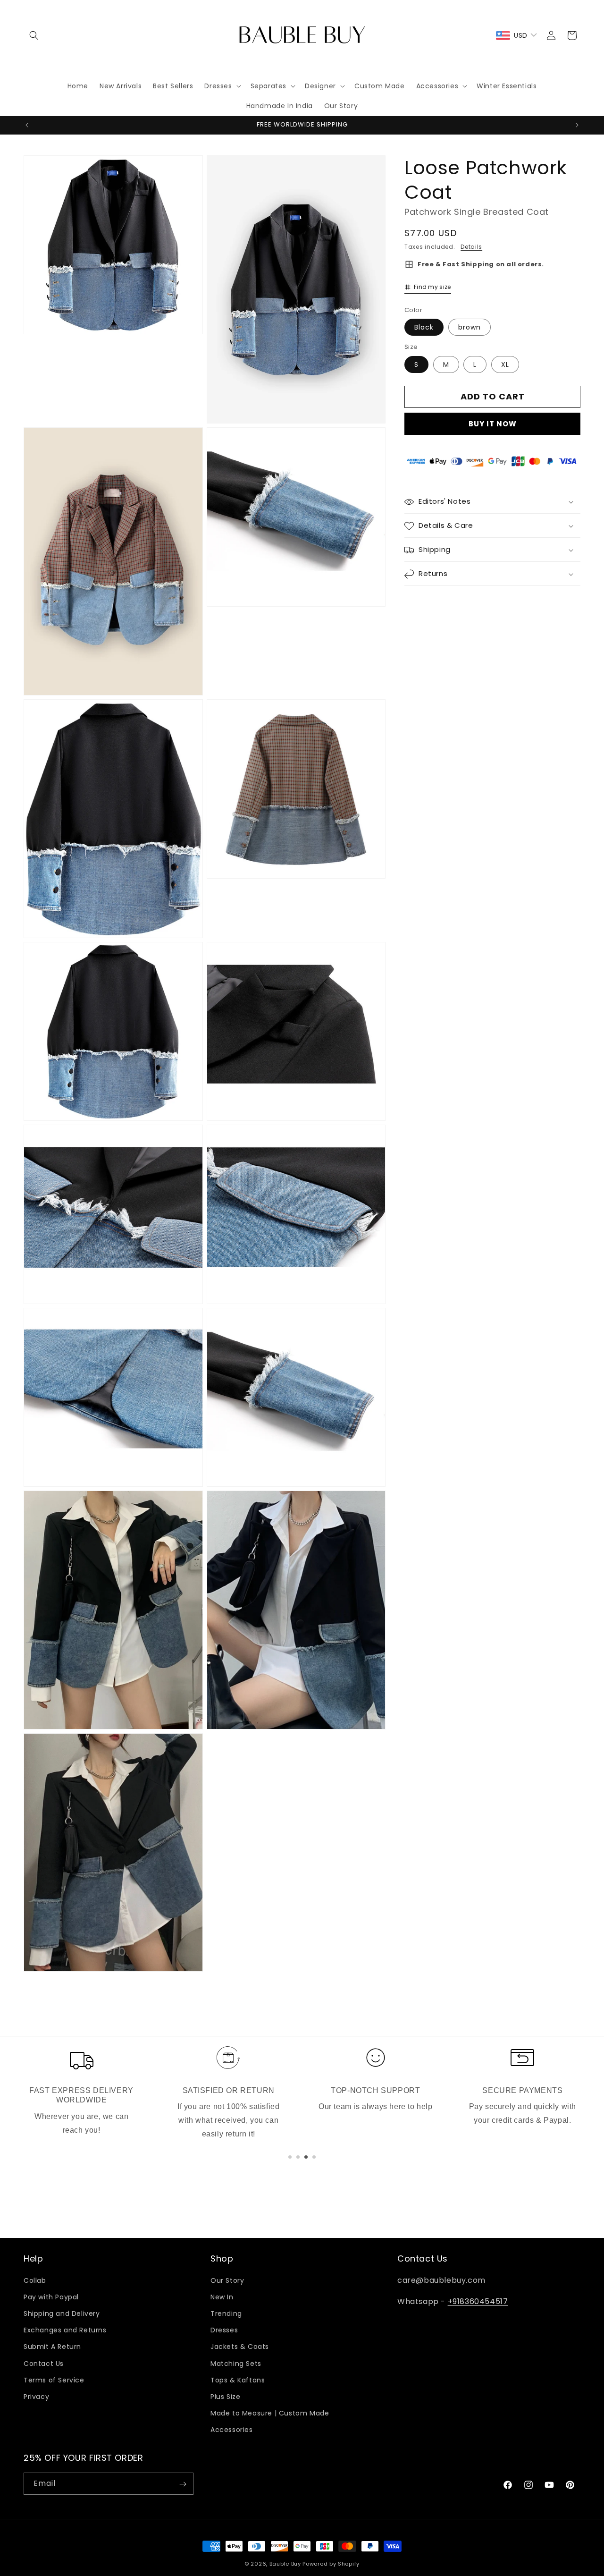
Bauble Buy (285, 2564)
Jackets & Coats (240, 2347)
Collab (35, 2280)
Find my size (432, 287)
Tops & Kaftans (238, 2380)
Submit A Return (52, 2347)
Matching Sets (236, 2363)
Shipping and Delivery (62, 2313)
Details (471, 247)
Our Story (227, 2280)
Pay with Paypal (51, 2297)
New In (222, 2297)
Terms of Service (54, 2380)
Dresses (224, 2330)
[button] (34, 35)
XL (505, 364)
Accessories (232, 2430)
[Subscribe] (183, 2484)
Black (424, 328)
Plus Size (225, 2397)
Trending (226, 2313)
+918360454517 (478, 2301)
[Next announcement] (577, 125)
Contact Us (44, 2363)
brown (470, 328)
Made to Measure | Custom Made (270, 2413)
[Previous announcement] (27, 125)
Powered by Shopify (331, 2564)
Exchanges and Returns (65, 2330)
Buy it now (493, 424)
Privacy (36, 2397)
